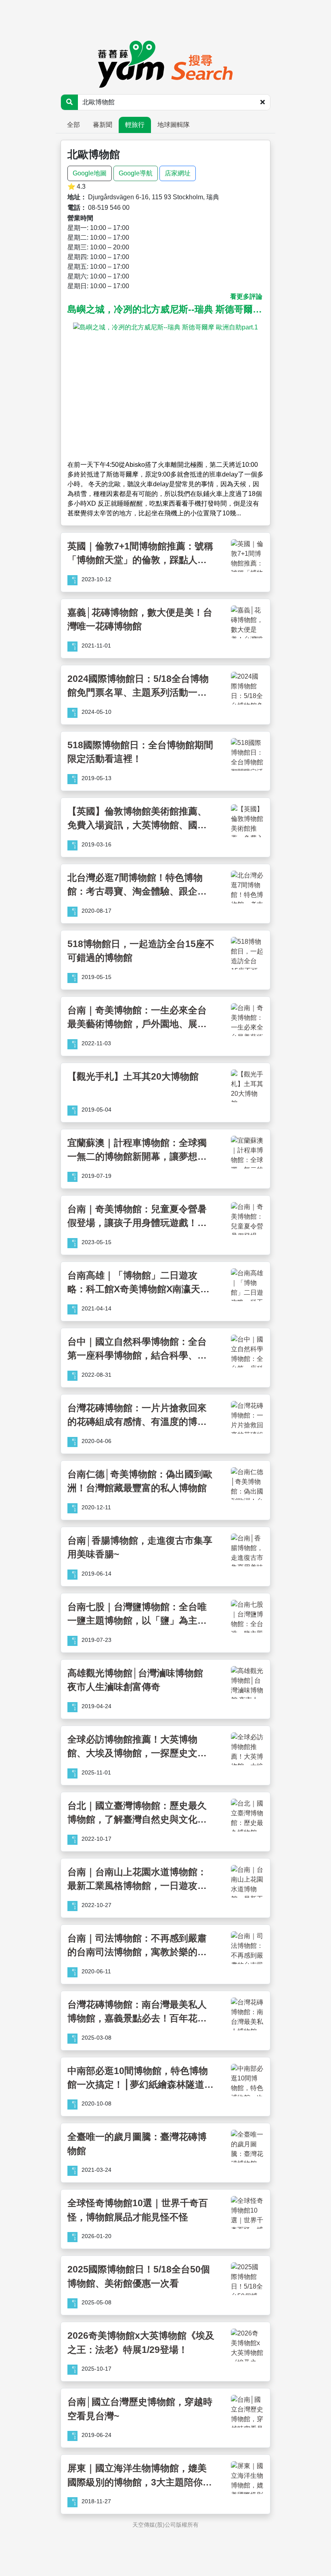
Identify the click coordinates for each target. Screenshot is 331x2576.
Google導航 (136, 173)
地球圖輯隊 (174, 125)
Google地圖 (90, 173)
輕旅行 (135, 125)
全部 (73, 125)
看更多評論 (246, 296)
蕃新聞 (103, 125)
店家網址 (178, 173)
